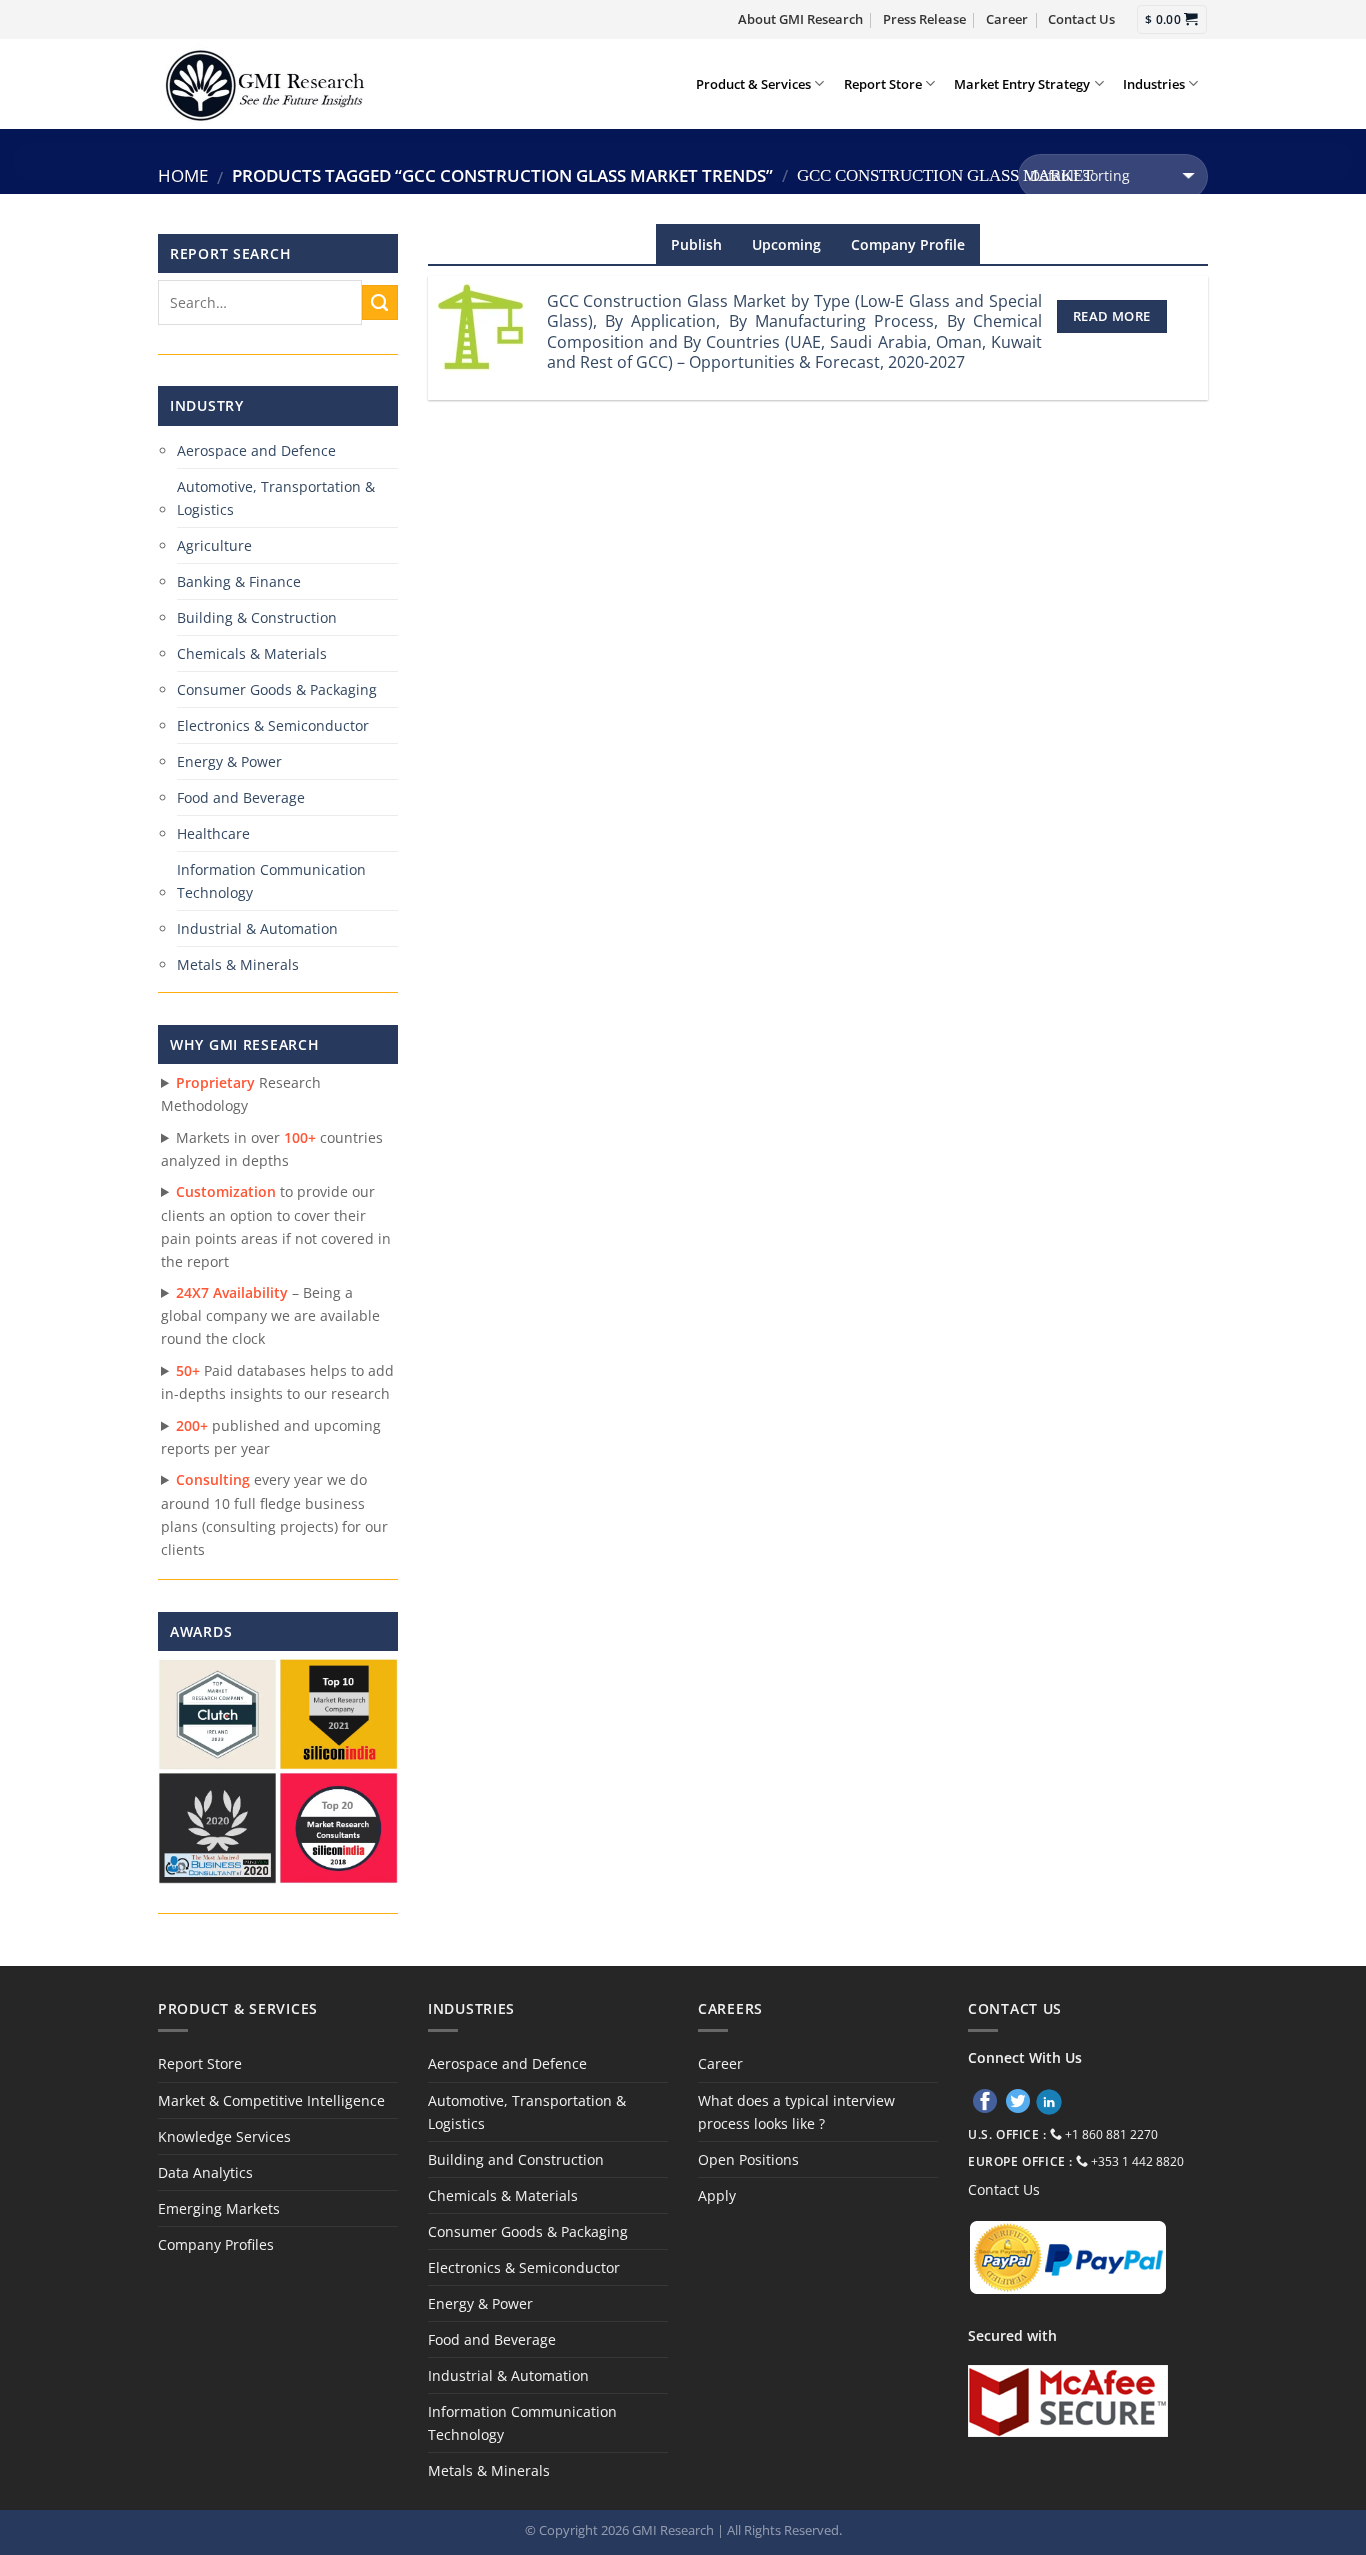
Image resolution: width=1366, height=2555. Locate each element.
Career (1007, 19)
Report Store (883, 84)
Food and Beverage (241, 797)
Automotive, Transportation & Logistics (276, 498)
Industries (1154, 84)
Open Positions (748, 2159)
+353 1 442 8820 (1137, 2161)
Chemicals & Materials (252, 653)
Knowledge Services (224, 2136)
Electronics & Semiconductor (273, 725)
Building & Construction (257, 617)
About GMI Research (800, 19)
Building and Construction (516, 2159)
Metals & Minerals (238, 964)
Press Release (924, 19)
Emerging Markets (219, 2208)
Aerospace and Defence (256, 450)
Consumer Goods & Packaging (277, 689)
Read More (1111, 316)
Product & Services (753, 84)
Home (183, 175)
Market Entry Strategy (1022, 84)
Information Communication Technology (271, 881)
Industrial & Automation (257, 928)
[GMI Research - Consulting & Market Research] (264, 83)
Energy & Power (229, 761)
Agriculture (214, 545)
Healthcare (213, 833)
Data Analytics (205, 2172)
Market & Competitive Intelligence (271, 2100)
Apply (717, 2195)
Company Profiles (216, 2244)
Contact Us (1081, 19)
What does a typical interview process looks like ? (796, 2112)
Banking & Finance (239, 581)
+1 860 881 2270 (1111, 2134)
